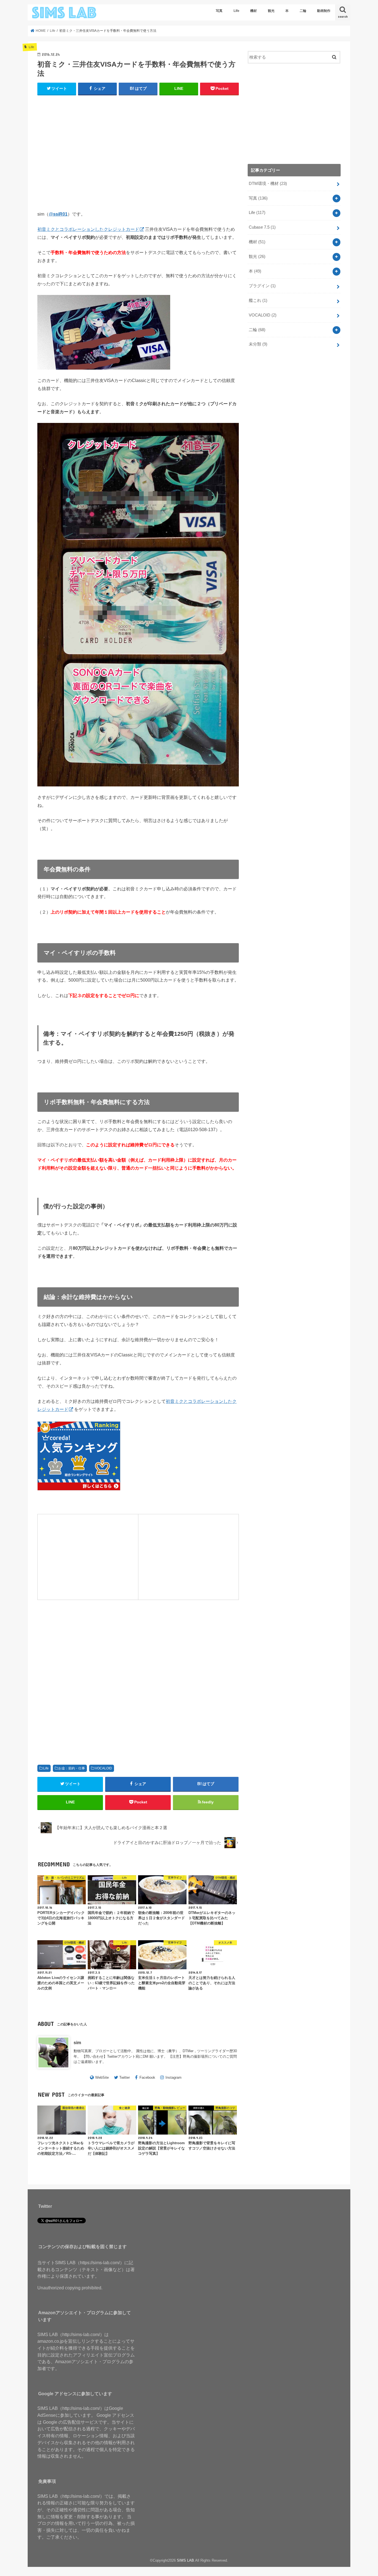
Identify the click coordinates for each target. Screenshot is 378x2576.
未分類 (258, 344)
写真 (219, 11)
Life (236, 11)
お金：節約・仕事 (72, 1768)
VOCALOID (103, 1768)
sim (77, 2043)
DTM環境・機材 (268, 184)
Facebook (147, 2077)
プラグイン (262, 286)
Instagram (174, 2077)
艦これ (258, 300)
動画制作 (324, 11)
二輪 (303, 11)
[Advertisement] (138, 155)
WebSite (102, 2077)
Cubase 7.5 (262, 227)
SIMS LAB (185, 2560)
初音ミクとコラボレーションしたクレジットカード (88, 229)
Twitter (125, 2077)
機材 (253, 11)
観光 (271, 11)
